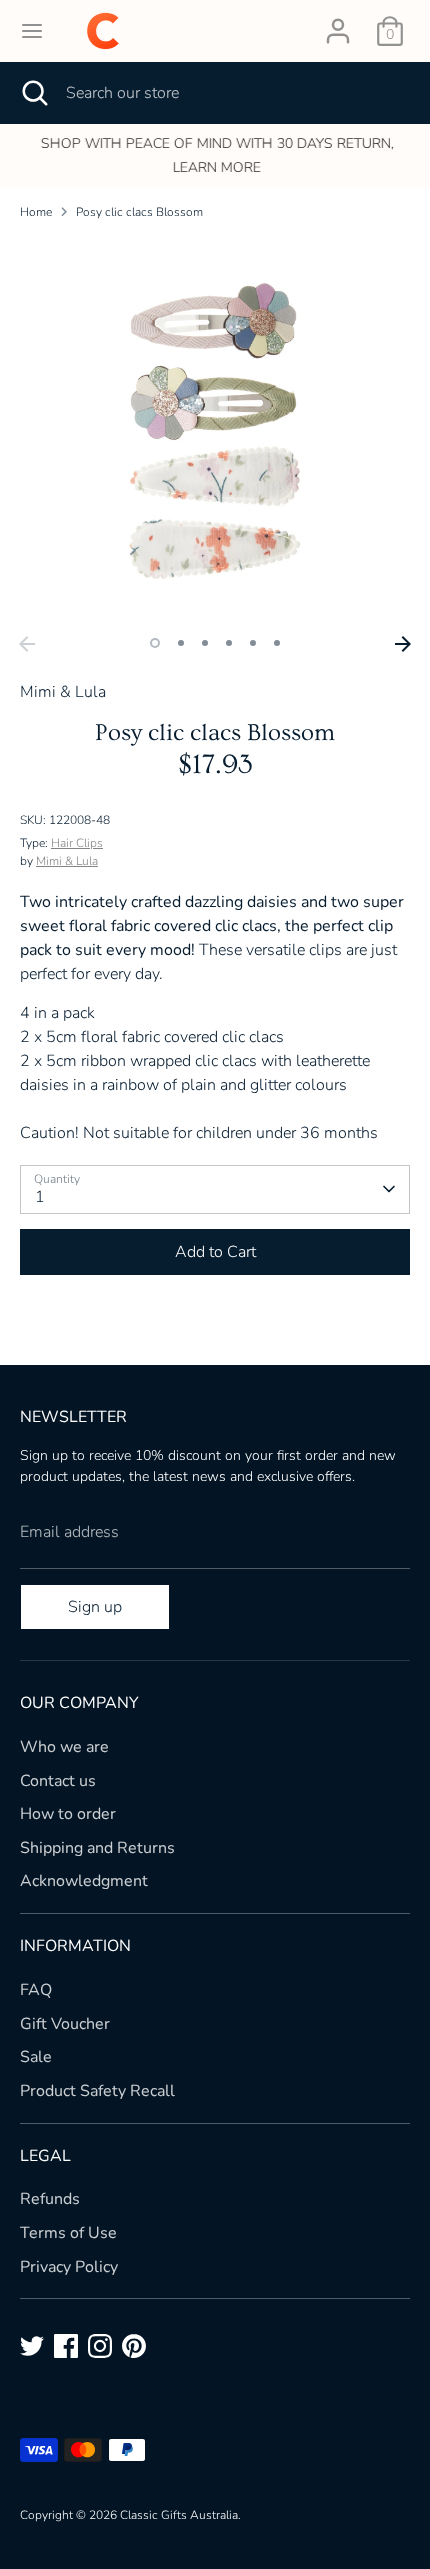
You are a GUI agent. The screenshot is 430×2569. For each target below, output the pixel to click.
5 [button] (253, 643)
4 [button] (229, 643)
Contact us (58, 1781)
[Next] (403, 644)
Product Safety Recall (97, 2091)
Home (36, 212)
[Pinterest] (134, 2346)
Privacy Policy (69, 2267)
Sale (36, 2057)
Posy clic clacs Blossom (139, 212)
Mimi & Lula (67, 861)
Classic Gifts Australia (179, 2515)
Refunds (50, 2199)
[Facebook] (66, 2346)
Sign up (95, 1607)
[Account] (338, 23)
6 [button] (277, 643)
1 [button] (155, 643)
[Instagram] (100, 2346)
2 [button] (181, 643)
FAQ (36, 1990)
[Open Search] (33, 93)
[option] (215, 156)
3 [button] (205, 643)
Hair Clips (77, 843)
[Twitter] (32, 2346)
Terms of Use (68, 2233)
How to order (68, 1814)
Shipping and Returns (97, 1848)
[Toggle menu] (32, 31)
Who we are (64, 1747)
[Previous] (27, 644)
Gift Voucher (65, 2024)
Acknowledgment (84, 1881)
